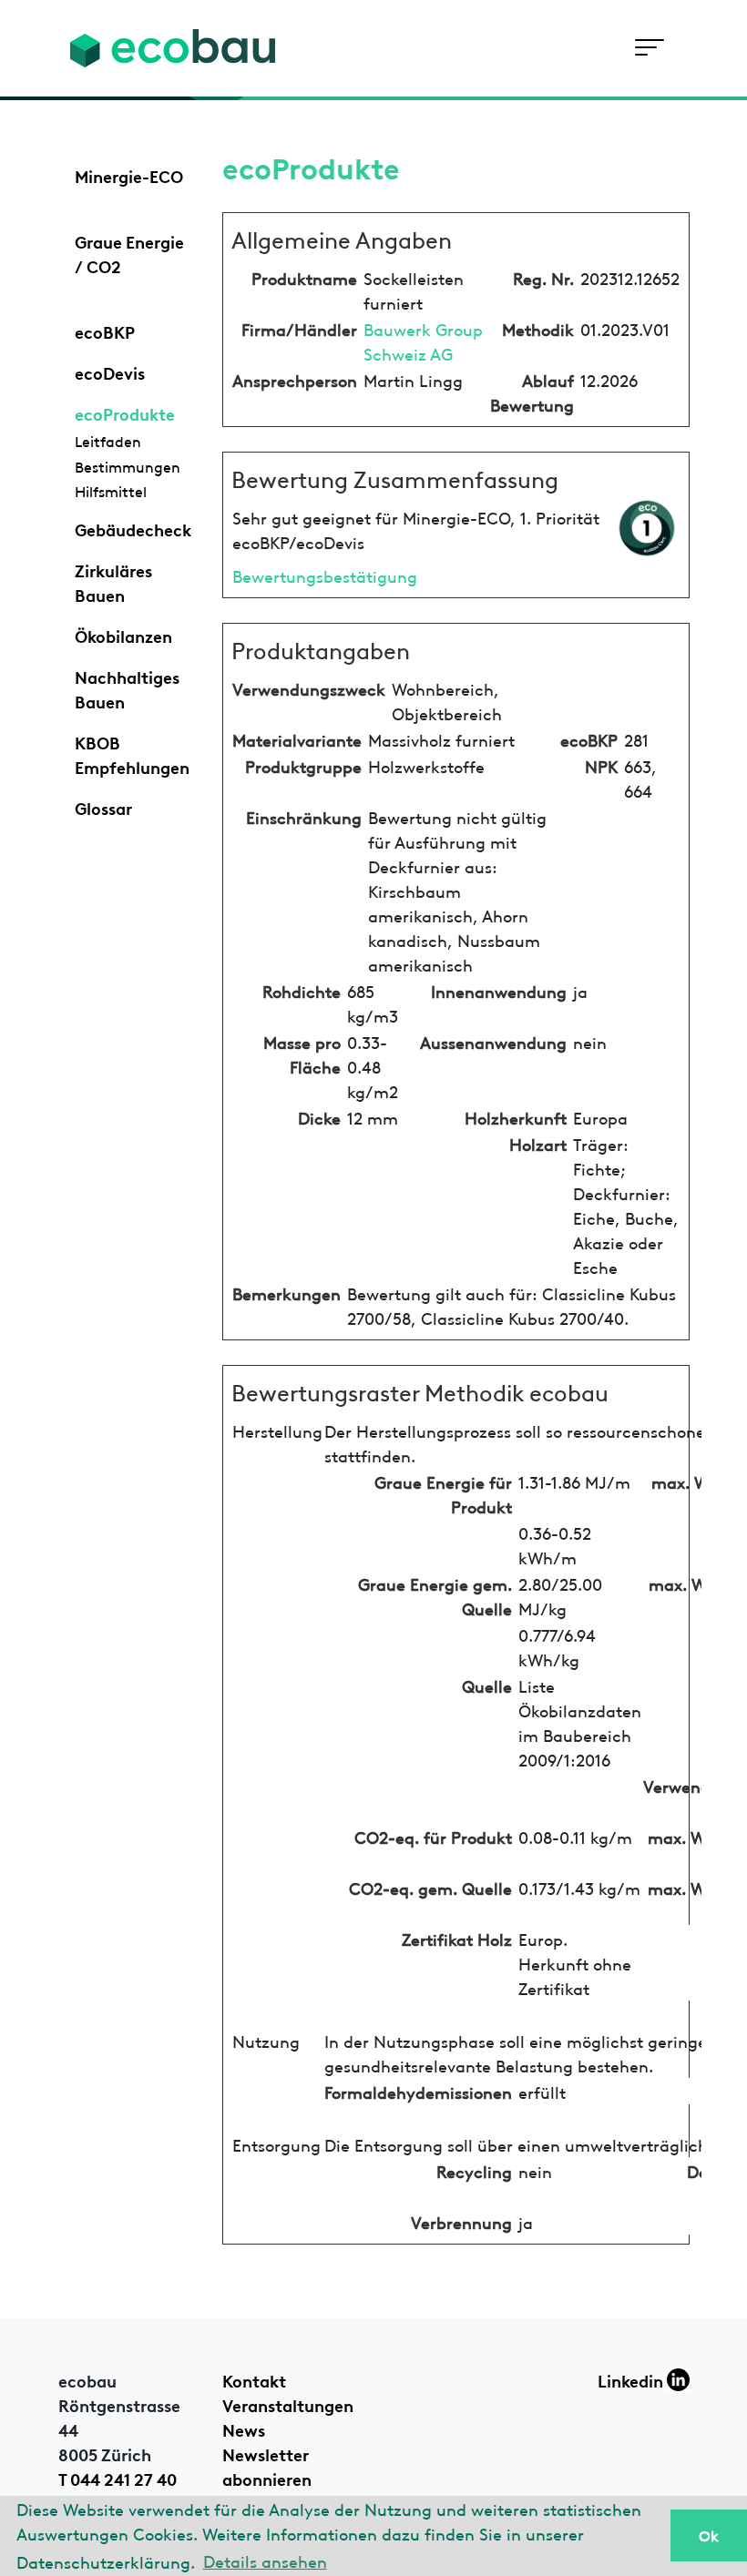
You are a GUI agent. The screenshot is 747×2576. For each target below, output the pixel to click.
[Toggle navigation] (649, 48)
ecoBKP (105, 331)
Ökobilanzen (123, 635)
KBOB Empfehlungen (132, 753)
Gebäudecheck (133, 528)
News (244, 2428)
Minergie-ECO (129, 175)
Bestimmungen (128, 466)
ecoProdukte (125, 412)
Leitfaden (108, 441)
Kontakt (254, 2379)
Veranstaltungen (288, 2404)
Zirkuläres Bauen (113, 581)
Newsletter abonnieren (267, 2465)
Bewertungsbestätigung (325, 575)
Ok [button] (709, 2535)
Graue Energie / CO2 (129, 253)
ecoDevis (110, 372)
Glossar (103, 807)
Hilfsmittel (111, 491)
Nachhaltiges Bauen (127, 688)
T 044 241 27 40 (118, 2478)
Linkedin (632, 2379)
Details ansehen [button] (265, 2560)
